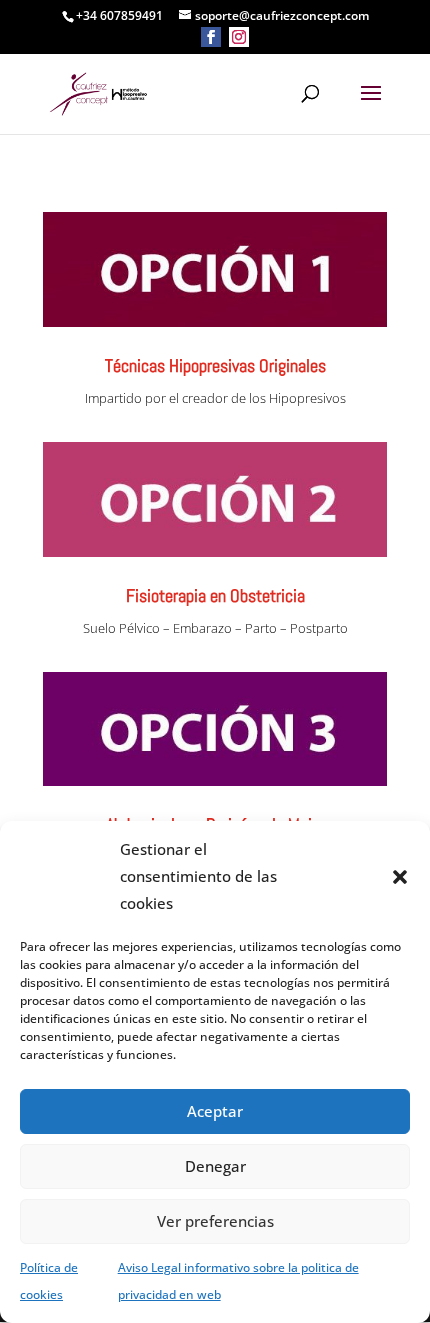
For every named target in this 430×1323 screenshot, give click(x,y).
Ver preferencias (215, 1221)
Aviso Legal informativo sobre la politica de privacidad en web (238, 1281)
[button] (400, 877)
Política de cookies (49, 1281)
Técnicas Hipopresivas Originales (215, 365)
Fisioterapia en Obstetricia (215, 595)
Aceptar (215, 1111)
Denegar (215, 1166)
